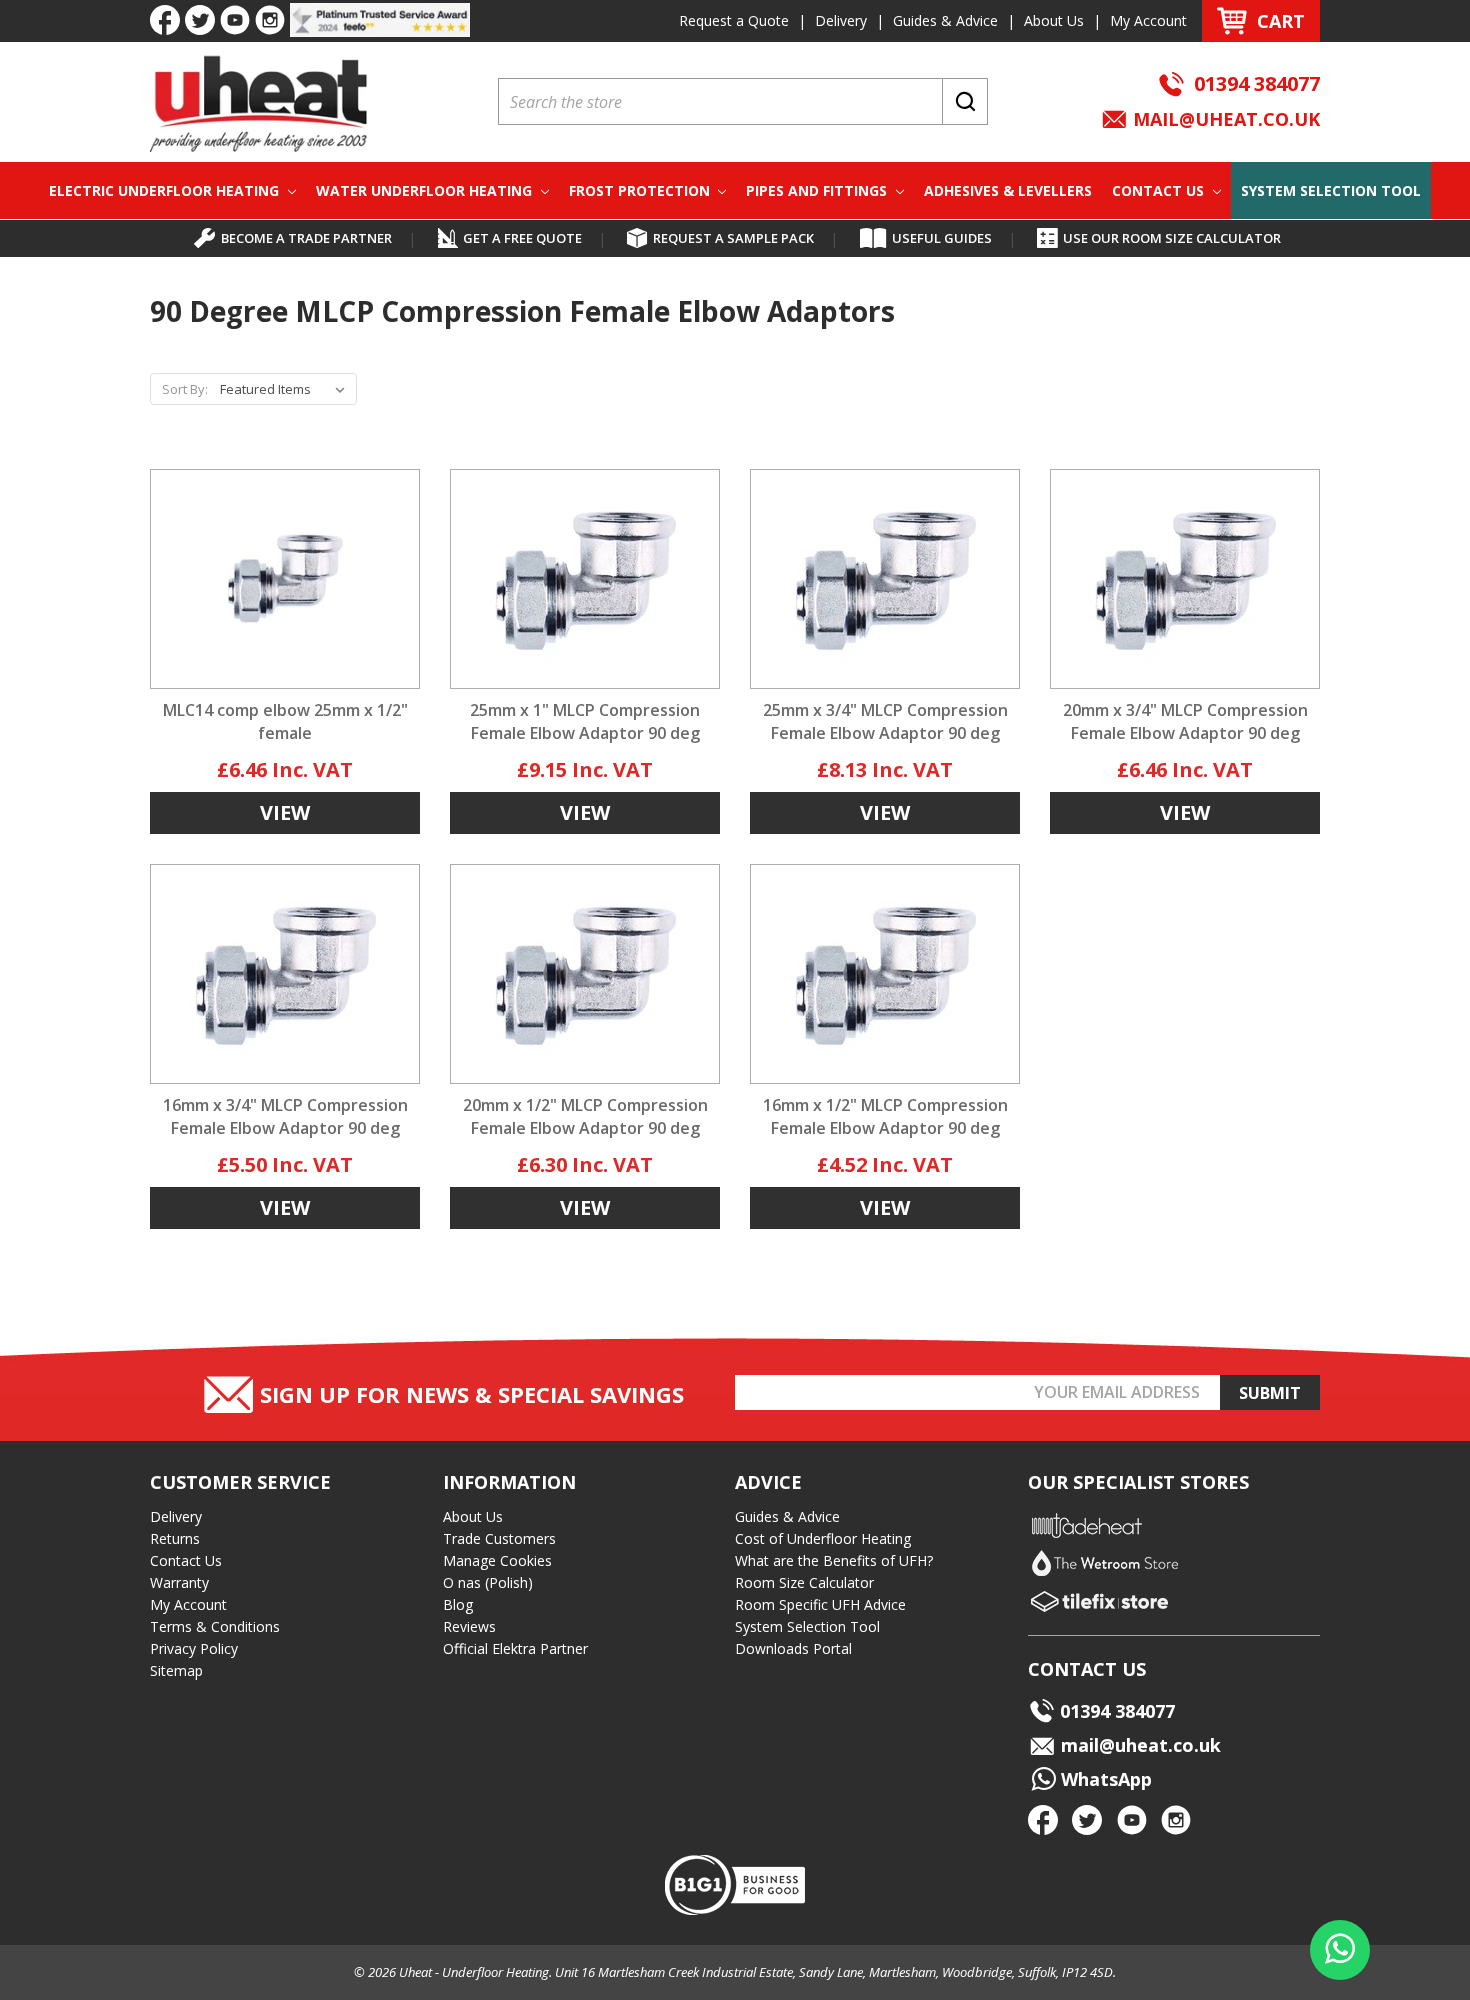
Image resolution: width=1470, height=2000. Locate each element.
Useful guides (942, 238)
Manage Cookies (497, 1560)
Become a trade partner (306, 238)
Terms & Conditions (215, 1626)
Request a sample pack (733, 238)
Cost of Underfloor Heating (823, 1538)
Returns (175, 1538)
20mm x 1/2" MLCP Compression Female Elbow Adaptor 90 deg (585, 1116)
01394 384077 (1257, 83)
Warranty (179, 1582)
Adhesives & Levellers (1008, 190)
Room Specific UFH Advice (820, 1604)
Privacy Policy (194, 1648)
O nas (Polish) (488, 1582)
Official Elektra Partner (515, 1648)
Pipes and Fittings (818, 190)
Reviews (469, 1626)
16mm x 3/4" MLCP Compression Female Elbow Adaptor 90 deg (285, 1116)
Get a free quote (522, 238)
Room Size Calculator (804, 1582)
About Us (1054, 20)
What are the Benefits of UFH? (834, 1560)
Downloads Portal (793, 1648)
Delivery (841, 20)
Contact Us (1160, 190)
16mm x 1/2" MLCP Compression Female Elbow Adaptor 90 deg (885, 1116)
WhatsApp (1104, 1779)
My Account (1148, 20)
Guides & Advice (945, 20)
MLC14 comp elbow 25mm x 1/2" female (285, 721)
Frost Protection (641, 190)
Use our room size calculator (1172, 238)
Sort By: (185, 389)
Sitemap (176, 1670)
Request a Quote (734, 20)
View (285, 812)
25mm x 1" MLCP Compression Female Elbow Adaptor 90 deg (585, 721)
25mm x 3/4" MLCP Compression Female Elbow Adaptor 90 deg (885, 721)
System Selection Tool (1331, 190)
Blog (458, 1604)
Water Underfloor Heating (426, 190)
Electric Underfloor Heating (166, 190)
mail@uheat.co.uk (1224, 119)
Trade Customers (499, 1538)
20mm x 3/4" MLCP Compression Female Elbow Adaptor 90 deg (1185, 721)
